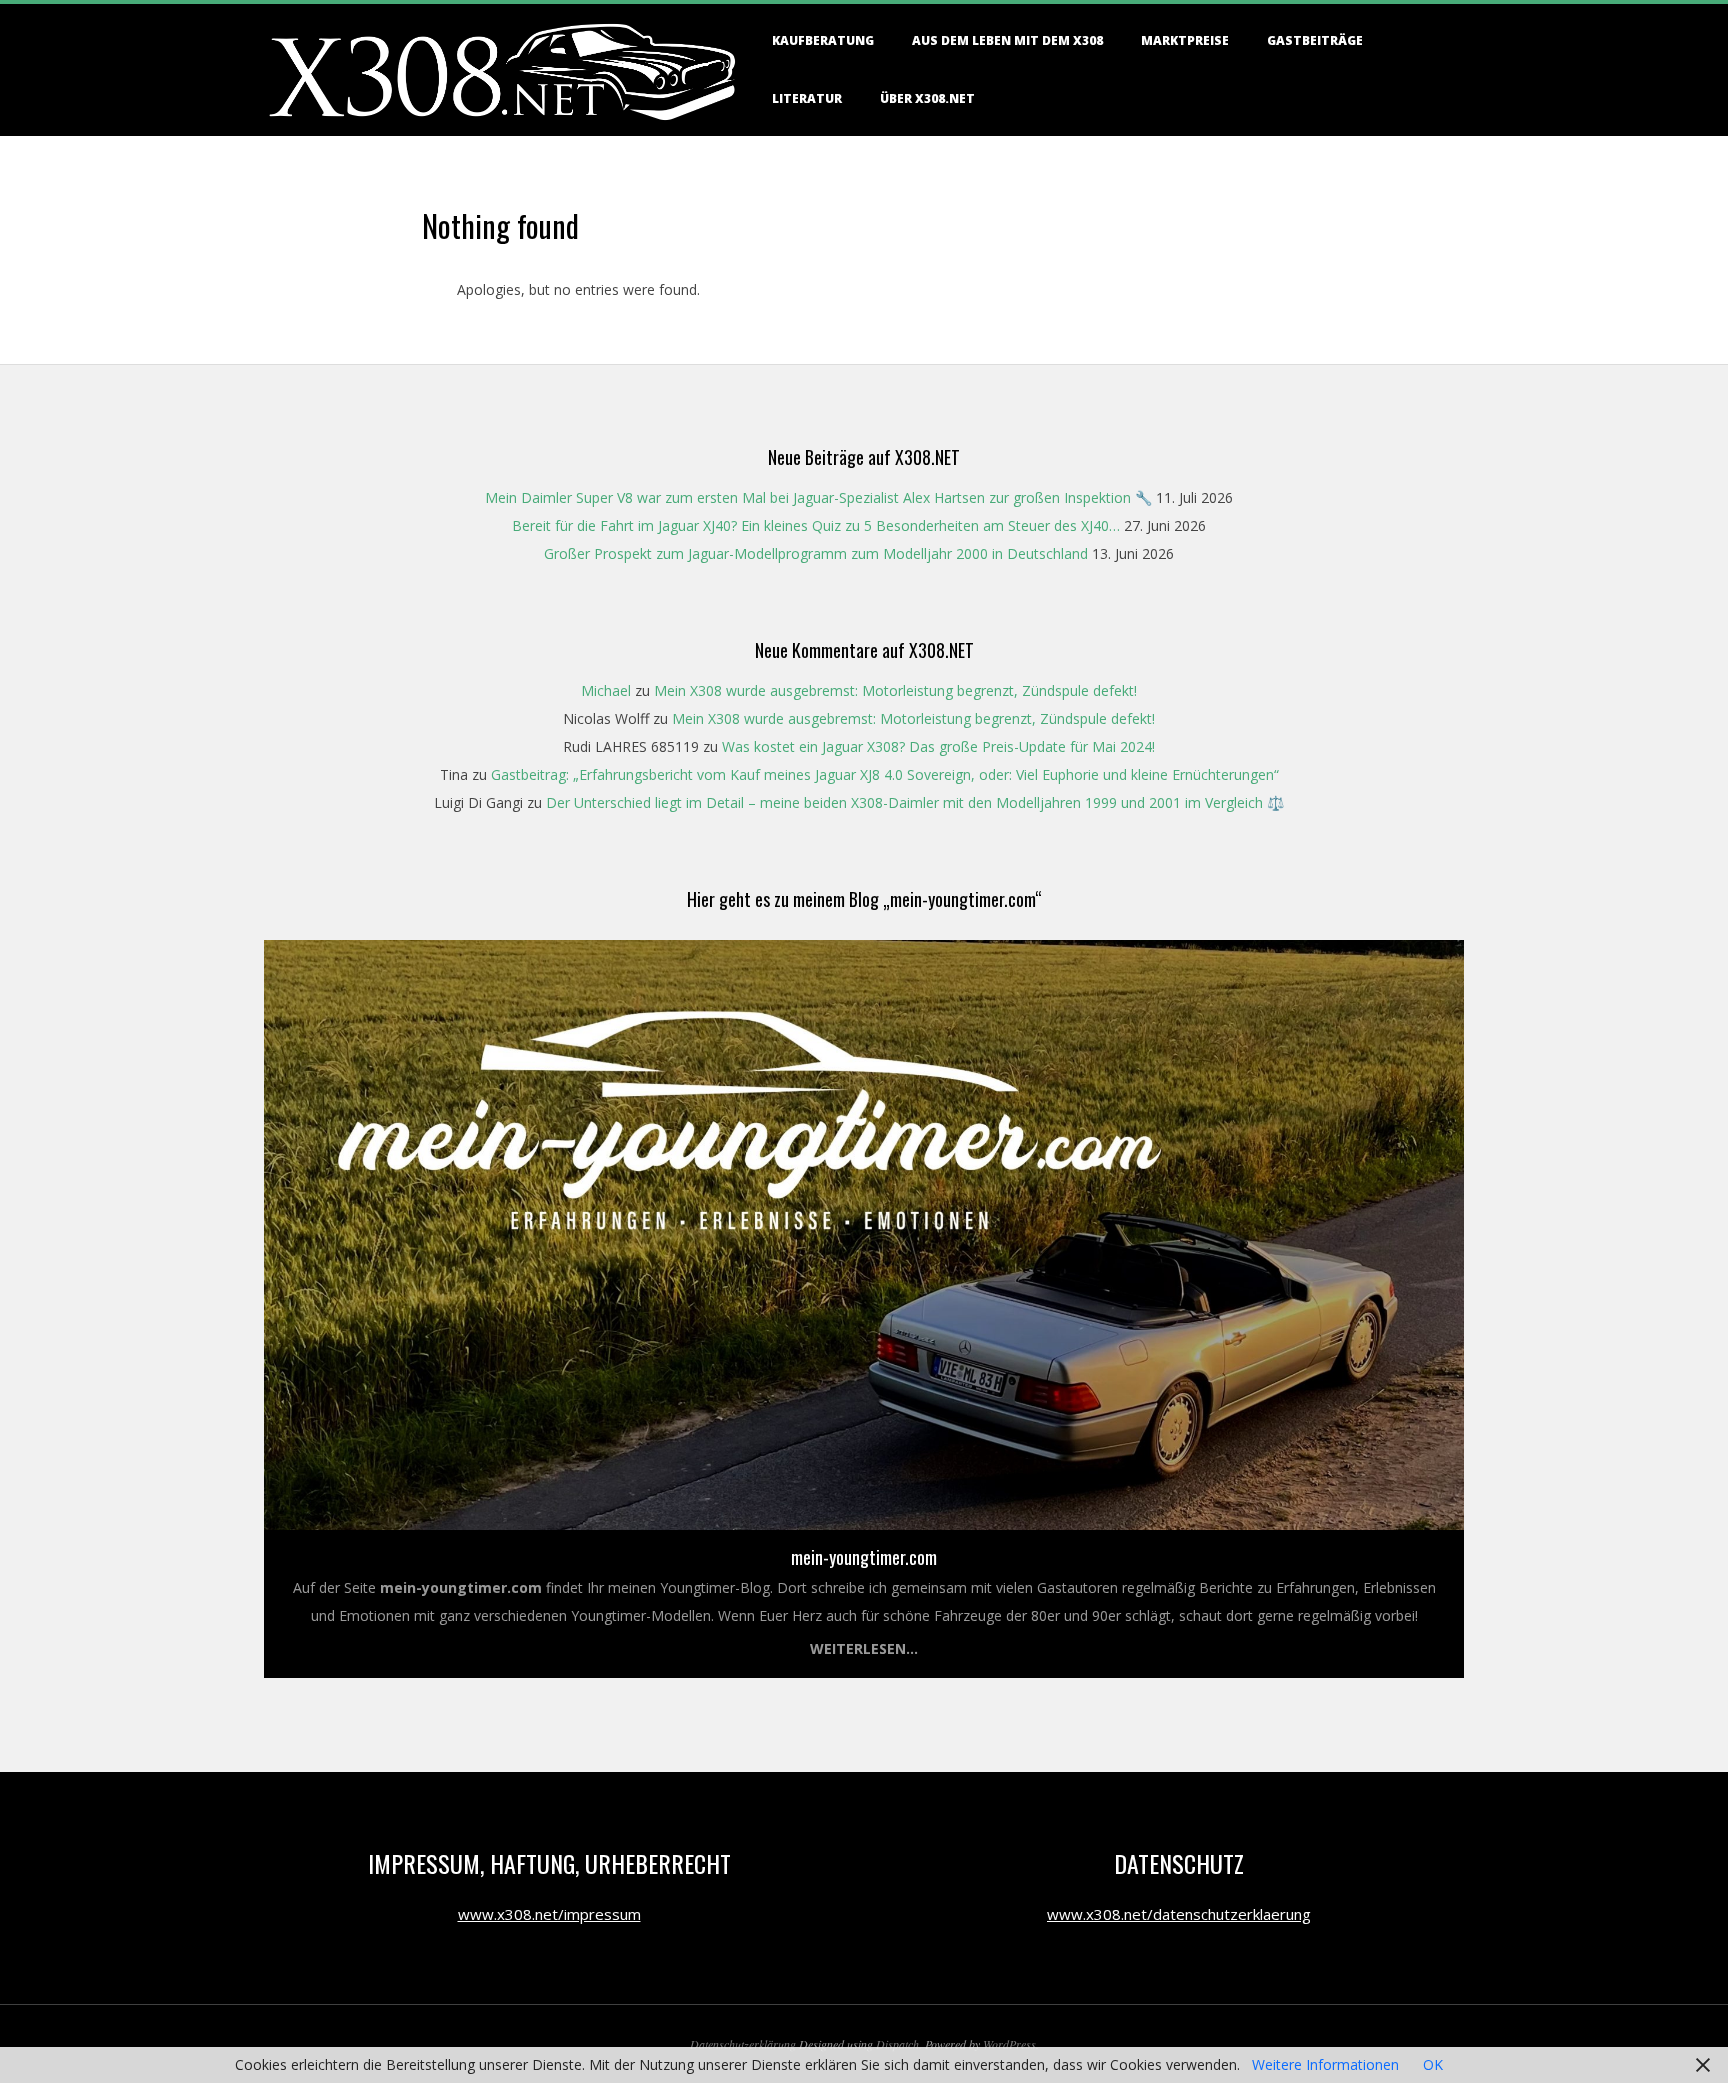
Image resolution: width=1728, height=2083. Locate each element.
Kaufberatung (823, 40)
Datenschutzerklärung (743, 2044)
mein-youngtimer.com (864, 1557)
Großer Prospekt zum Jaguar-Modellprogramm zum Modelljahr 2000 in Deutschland (816, 553)
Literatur (807, 98)
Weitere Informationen (1325, 2064)
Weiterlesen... (864, 1648)
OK (1433, 2064)
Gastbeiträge (1315, 40)
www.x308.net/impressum (549, 1914)
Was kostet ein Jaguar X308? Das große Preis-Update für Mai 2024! (938, 746)
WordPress (1009, 2044)
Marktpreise (1185, 40)
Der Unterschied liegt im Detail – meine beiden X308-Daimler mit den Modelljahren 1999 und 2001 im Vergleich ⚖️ (915, 802)
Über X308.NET (927, 98)
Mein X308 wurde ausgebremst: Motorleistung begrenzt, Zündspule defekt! (895, 690)
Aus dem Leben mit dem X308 (1007, 40)
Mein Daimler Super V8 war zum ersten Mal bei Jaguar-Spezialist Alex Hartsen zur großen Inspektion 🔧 (818, 497)
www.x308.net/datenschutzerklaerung (1179, 1914)
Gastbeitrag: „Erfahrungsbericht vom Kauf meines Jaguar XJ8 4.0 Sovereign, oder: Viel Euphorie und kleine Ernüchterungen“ (885, 774)
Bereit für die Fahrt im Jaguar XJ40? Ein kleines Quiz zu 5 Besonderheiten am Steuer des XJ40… (816, 525)
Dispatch (897, 2044)
